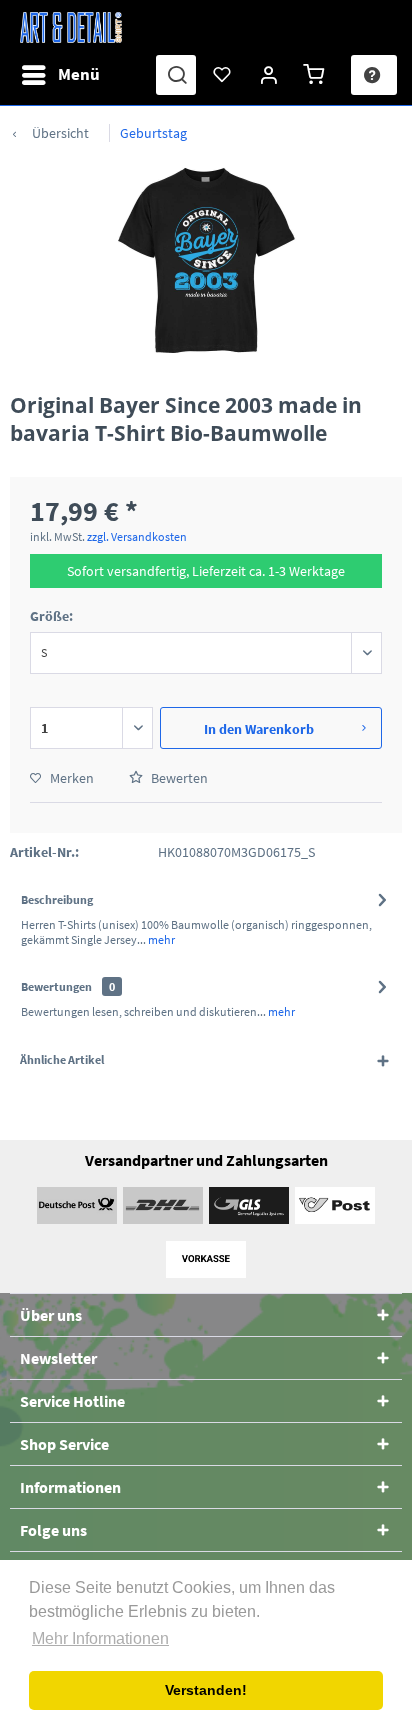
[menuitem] (60, 75)
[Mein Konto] (270, 75)
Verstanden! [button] (206, 1690)
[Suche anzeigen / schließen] (176, 75)
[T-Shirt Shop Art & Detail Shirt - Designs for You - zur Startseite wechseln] (71, 27)
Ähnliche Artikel (62, 1059)
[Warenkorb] (317, 75)
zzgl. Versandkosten (137, 536)
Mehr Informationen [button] (100, 1638)
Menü (79, 74)
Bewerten (178, 778)
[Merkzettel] (223, 75)
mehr (160, 939)
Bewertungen (56, 986)
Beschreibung (57, 899)
